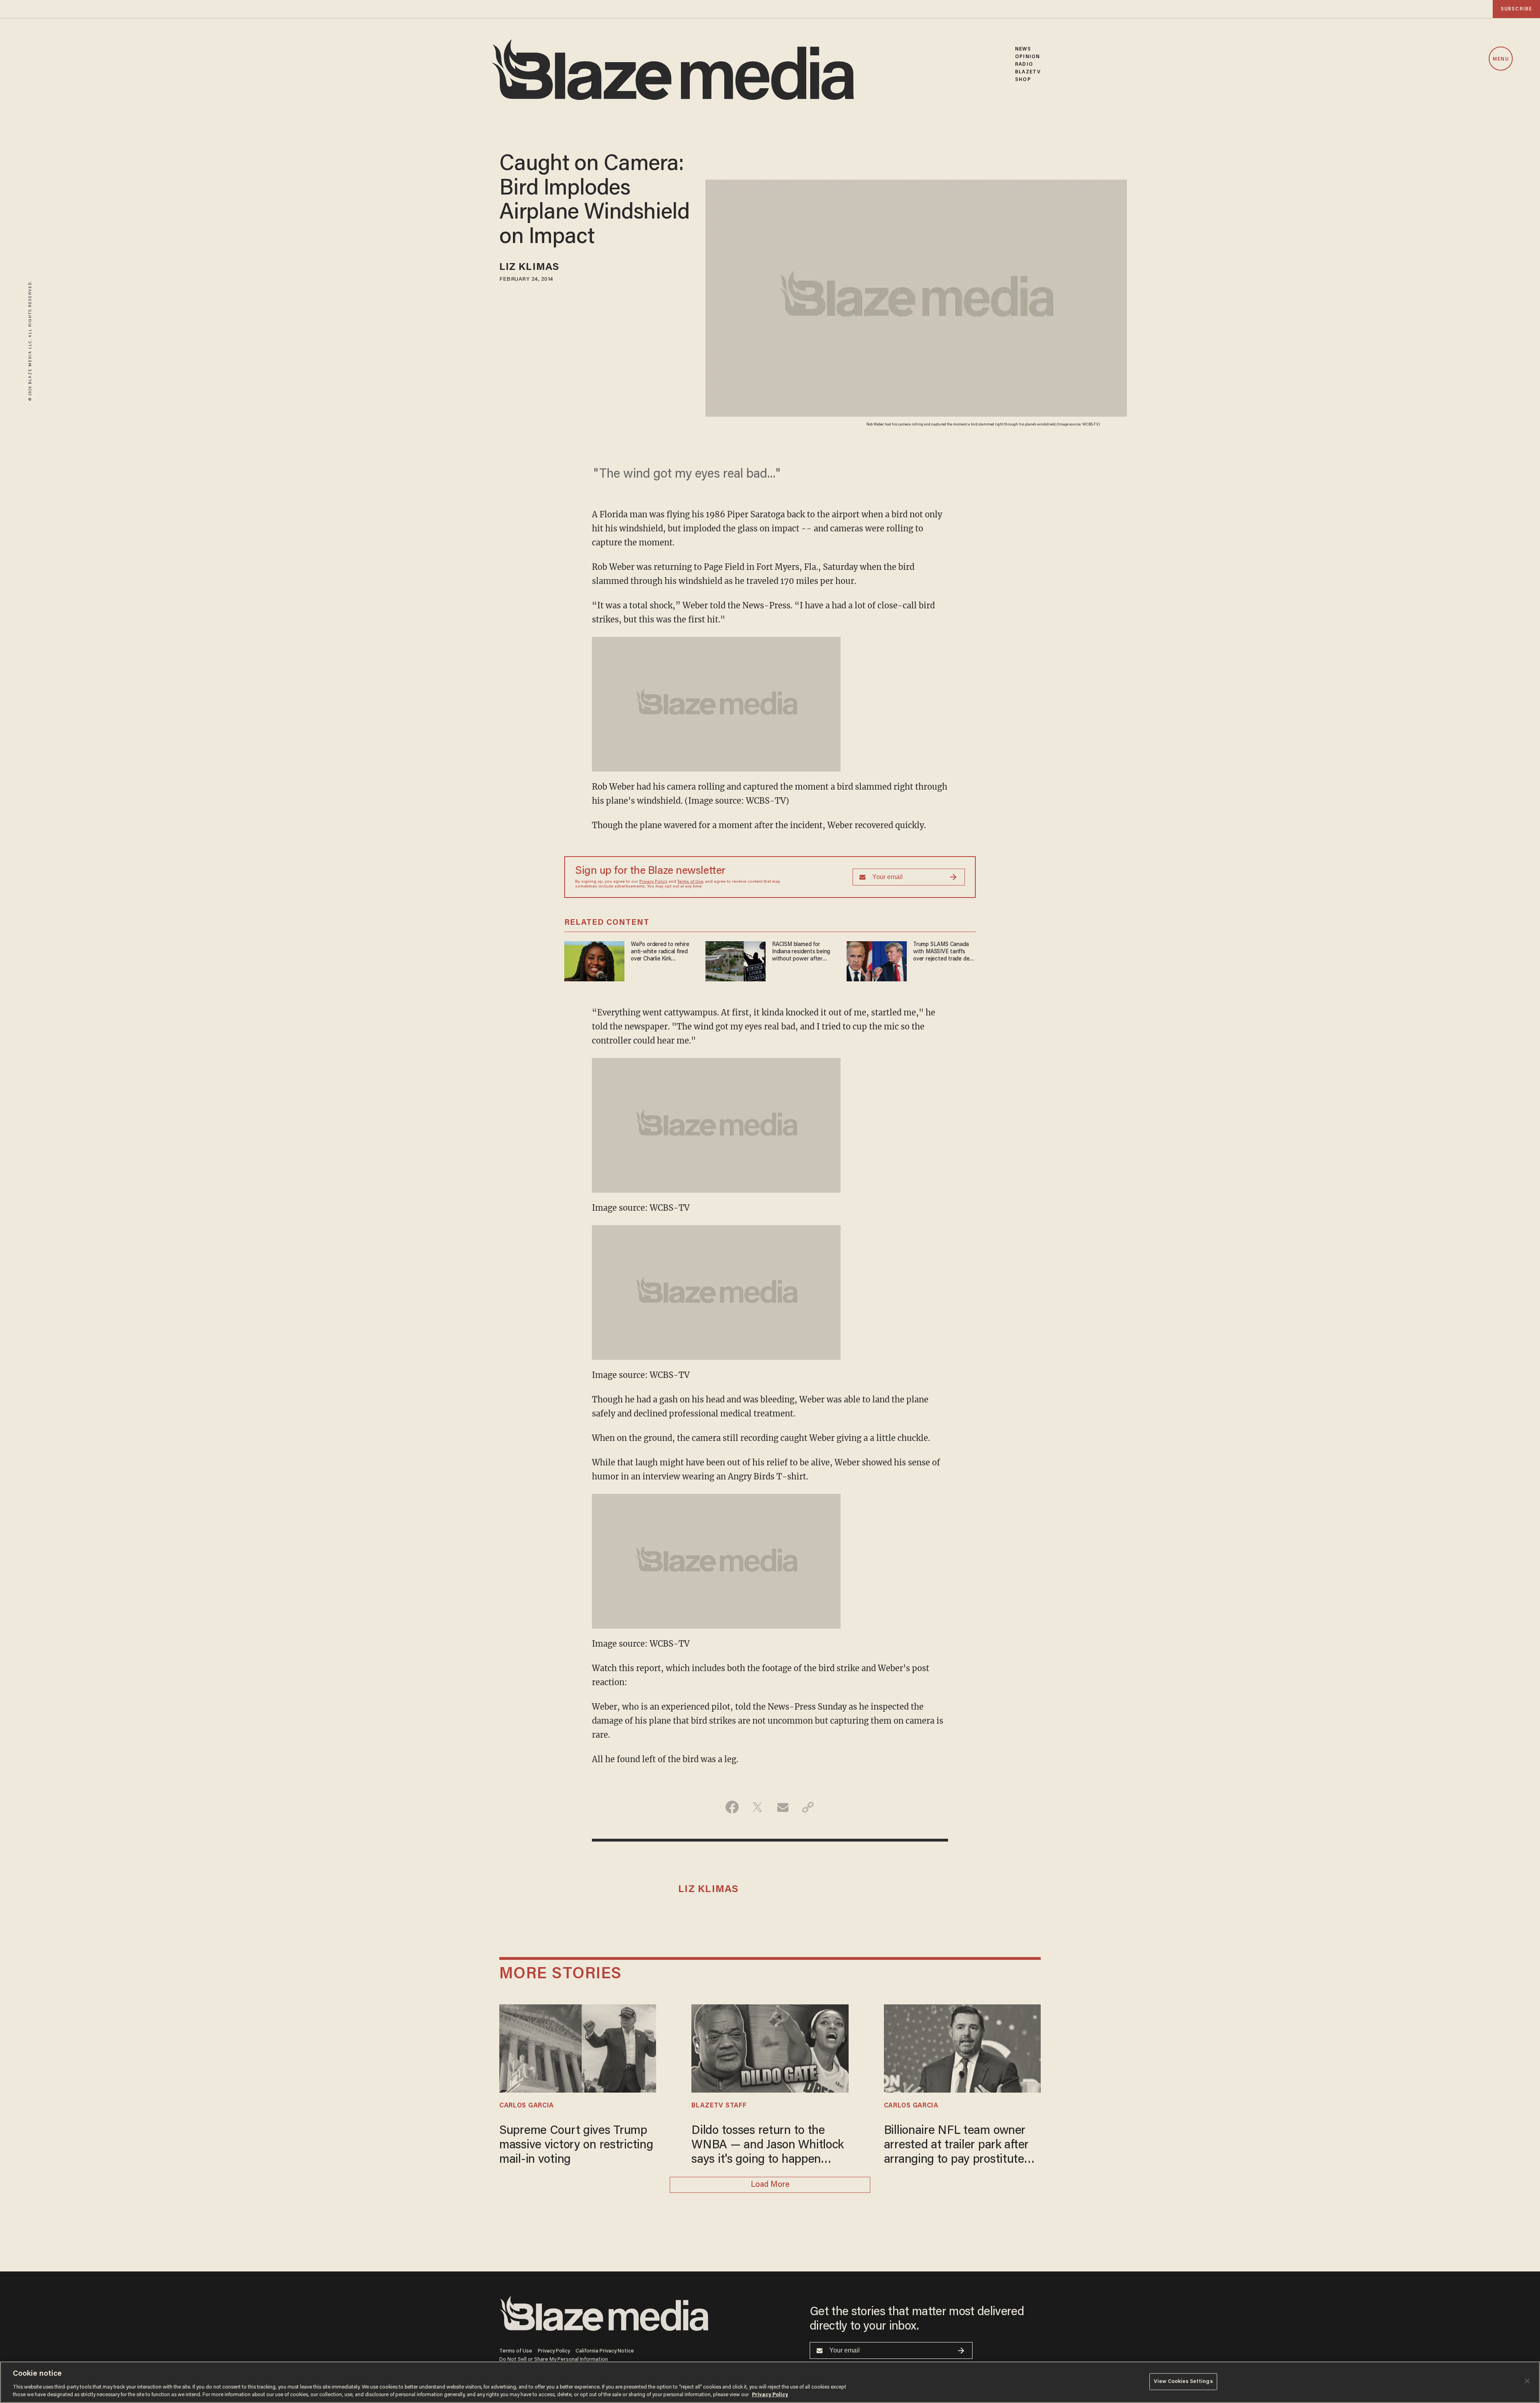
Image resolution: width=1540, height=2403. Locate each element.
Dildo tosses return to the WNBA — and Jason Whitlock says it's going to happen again (768, 2146)
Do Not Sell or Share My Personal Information (554, 2359)
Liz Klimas (529, 268)
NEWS (1023, 49)
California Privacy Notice (605, 2351)
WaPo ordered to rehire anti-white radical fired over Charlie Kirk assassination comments (662, 952)
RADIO (1024, 64)
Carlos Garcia (527, 2106)
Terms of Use (690, 882)
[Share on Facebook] (732, 1807)
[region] (770, 2382)
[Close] (1527, 2381)
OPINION (1027, 57)
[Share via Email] (783, 1807)
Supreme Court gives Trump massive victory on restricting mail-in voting (576, 2146)
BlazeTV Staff (719, 2106)
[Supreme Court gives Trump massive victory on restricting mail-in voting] (578, 2047)
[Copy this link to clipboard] (808, 1807)
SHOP (1023, 80)
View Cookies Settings (1183, 2382)
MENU (1500, 59)
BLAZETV (1028, 72)
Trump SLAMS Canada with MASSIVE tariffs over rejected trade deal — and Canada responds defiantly (944, 952)
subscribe (1516, 9)
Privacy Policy (653, 882)
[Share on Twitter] (757, 1807)
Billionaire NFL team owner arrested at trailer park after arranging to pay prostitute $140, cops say (956, 2146)
